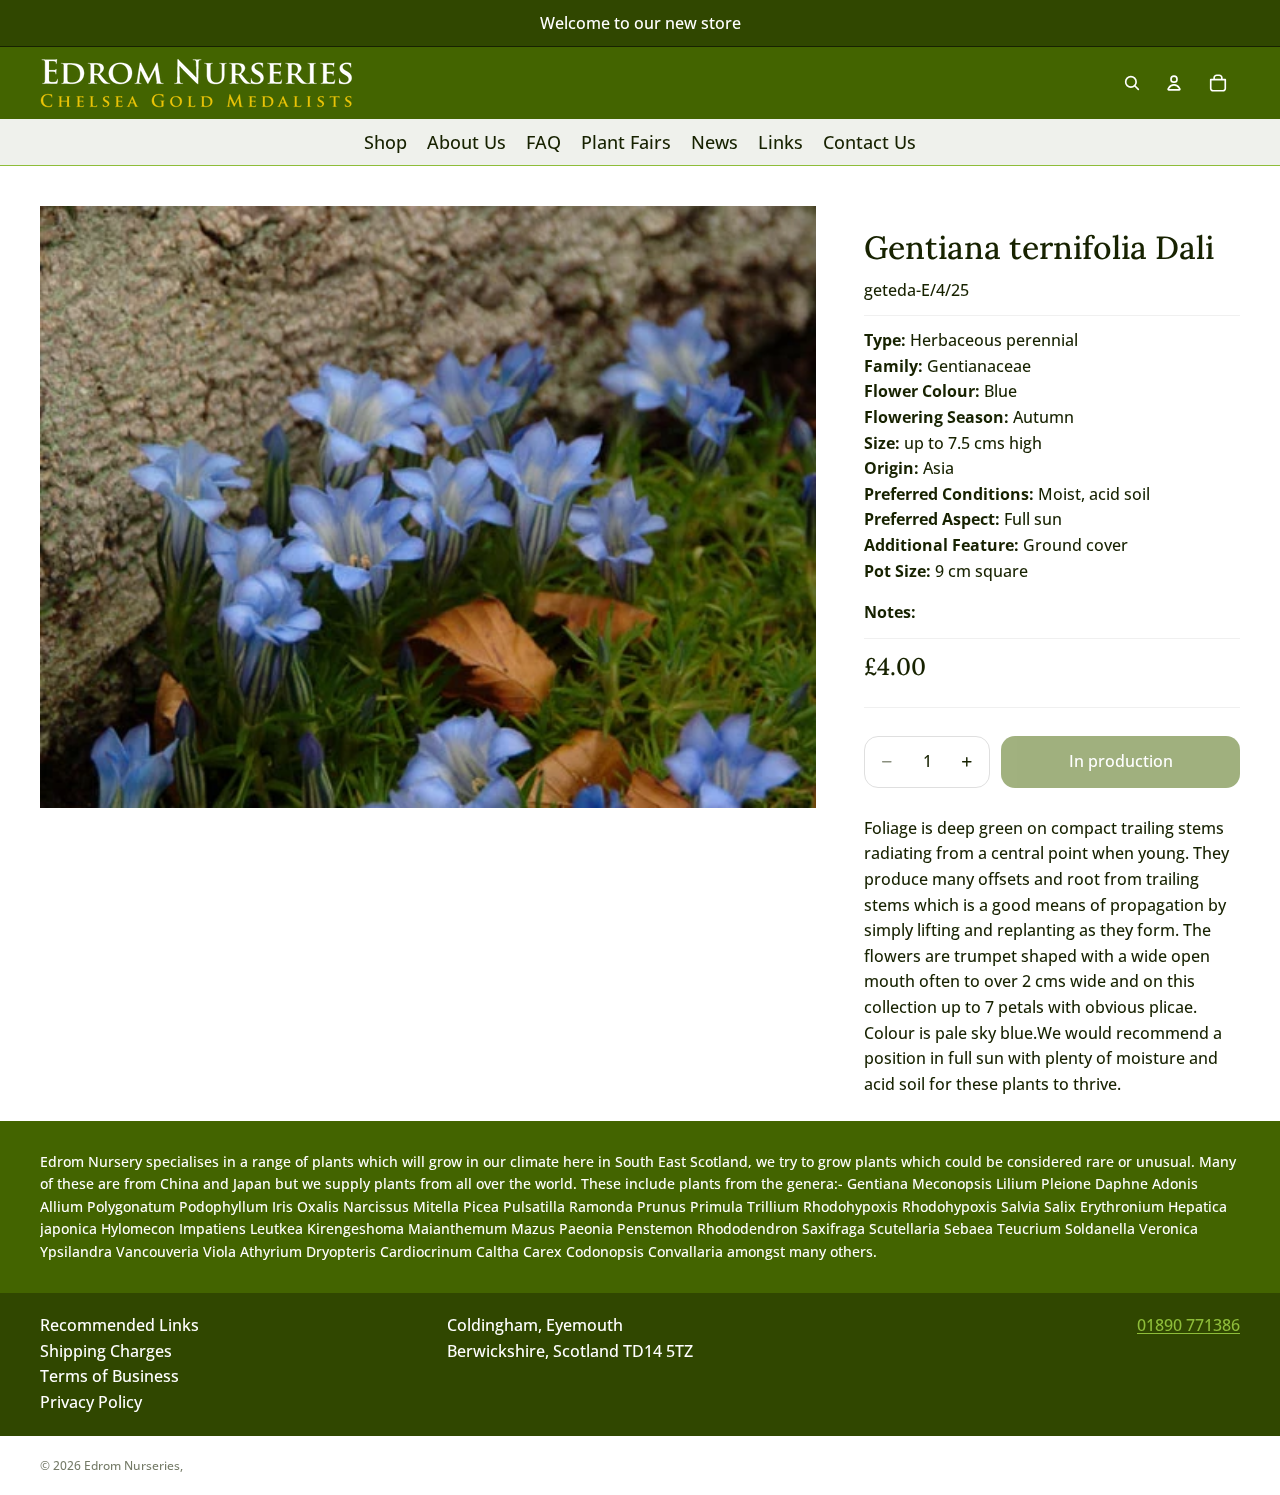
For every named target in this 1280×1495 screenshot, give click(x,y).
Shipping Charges (106, 1351)
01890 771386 (1188, 1325)
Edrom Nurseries (132, 1465)
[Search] (1132, 83)
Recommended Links (119, 1325)
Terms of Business (109, 1377)
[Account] (1174, 83)
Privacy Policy (91, 1402)
